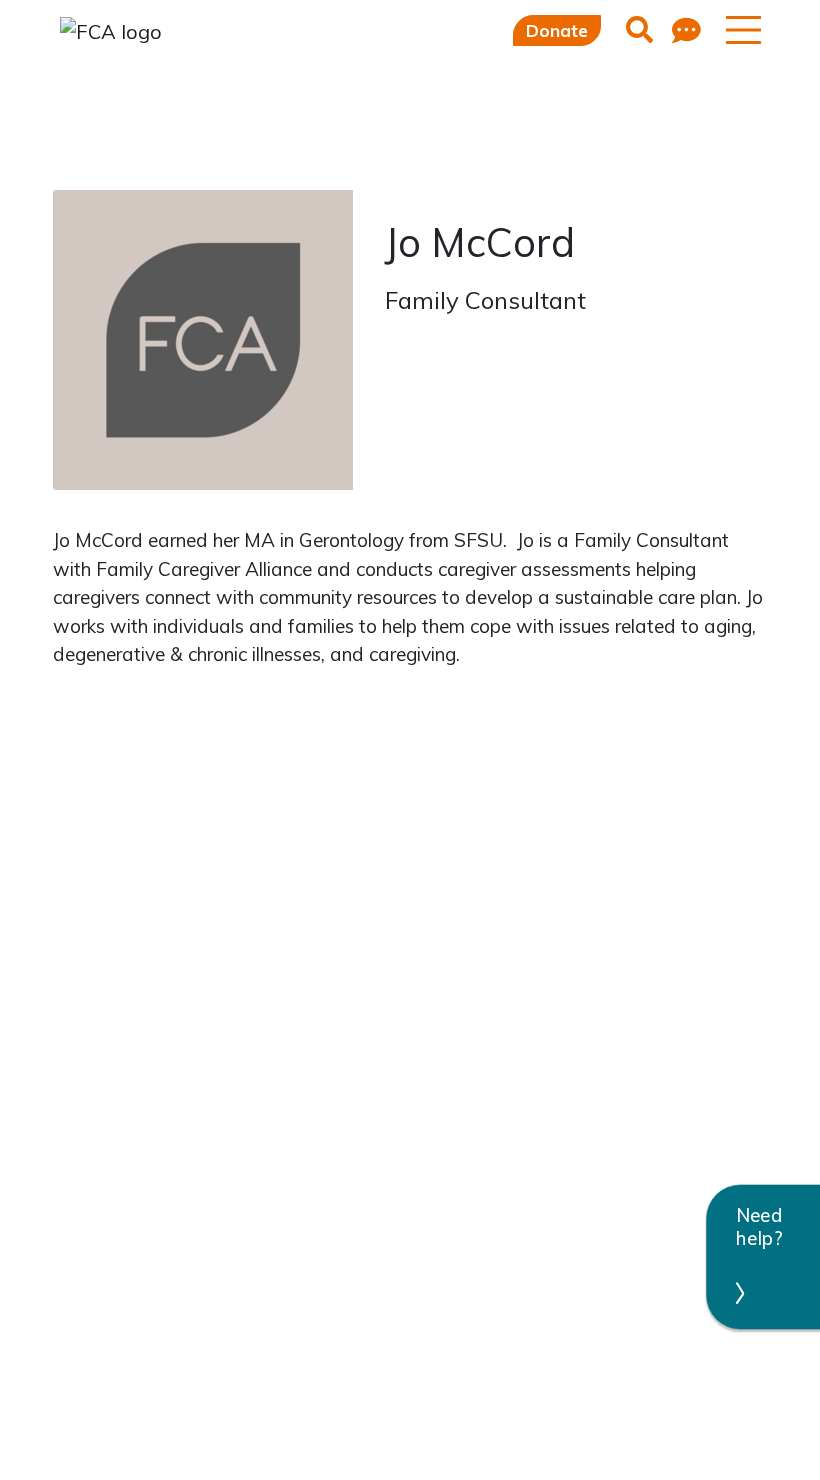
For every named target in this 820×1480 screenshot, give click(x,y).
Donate (557, 30)
